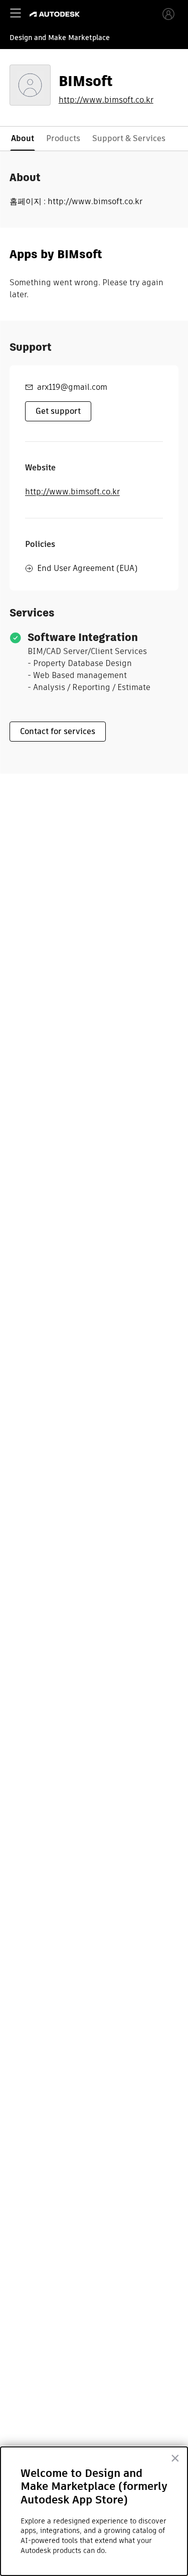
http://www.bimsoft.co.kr (106, 100)
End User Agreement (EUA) (87, 568)
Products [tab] (63, 138)
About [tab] (23, 138)
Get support (58, 411)
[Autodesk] (56, 14)
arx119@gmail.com (72, 387)
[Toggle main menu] (16, 13)
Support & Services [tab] (129, 138)
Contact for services (58, 731)
